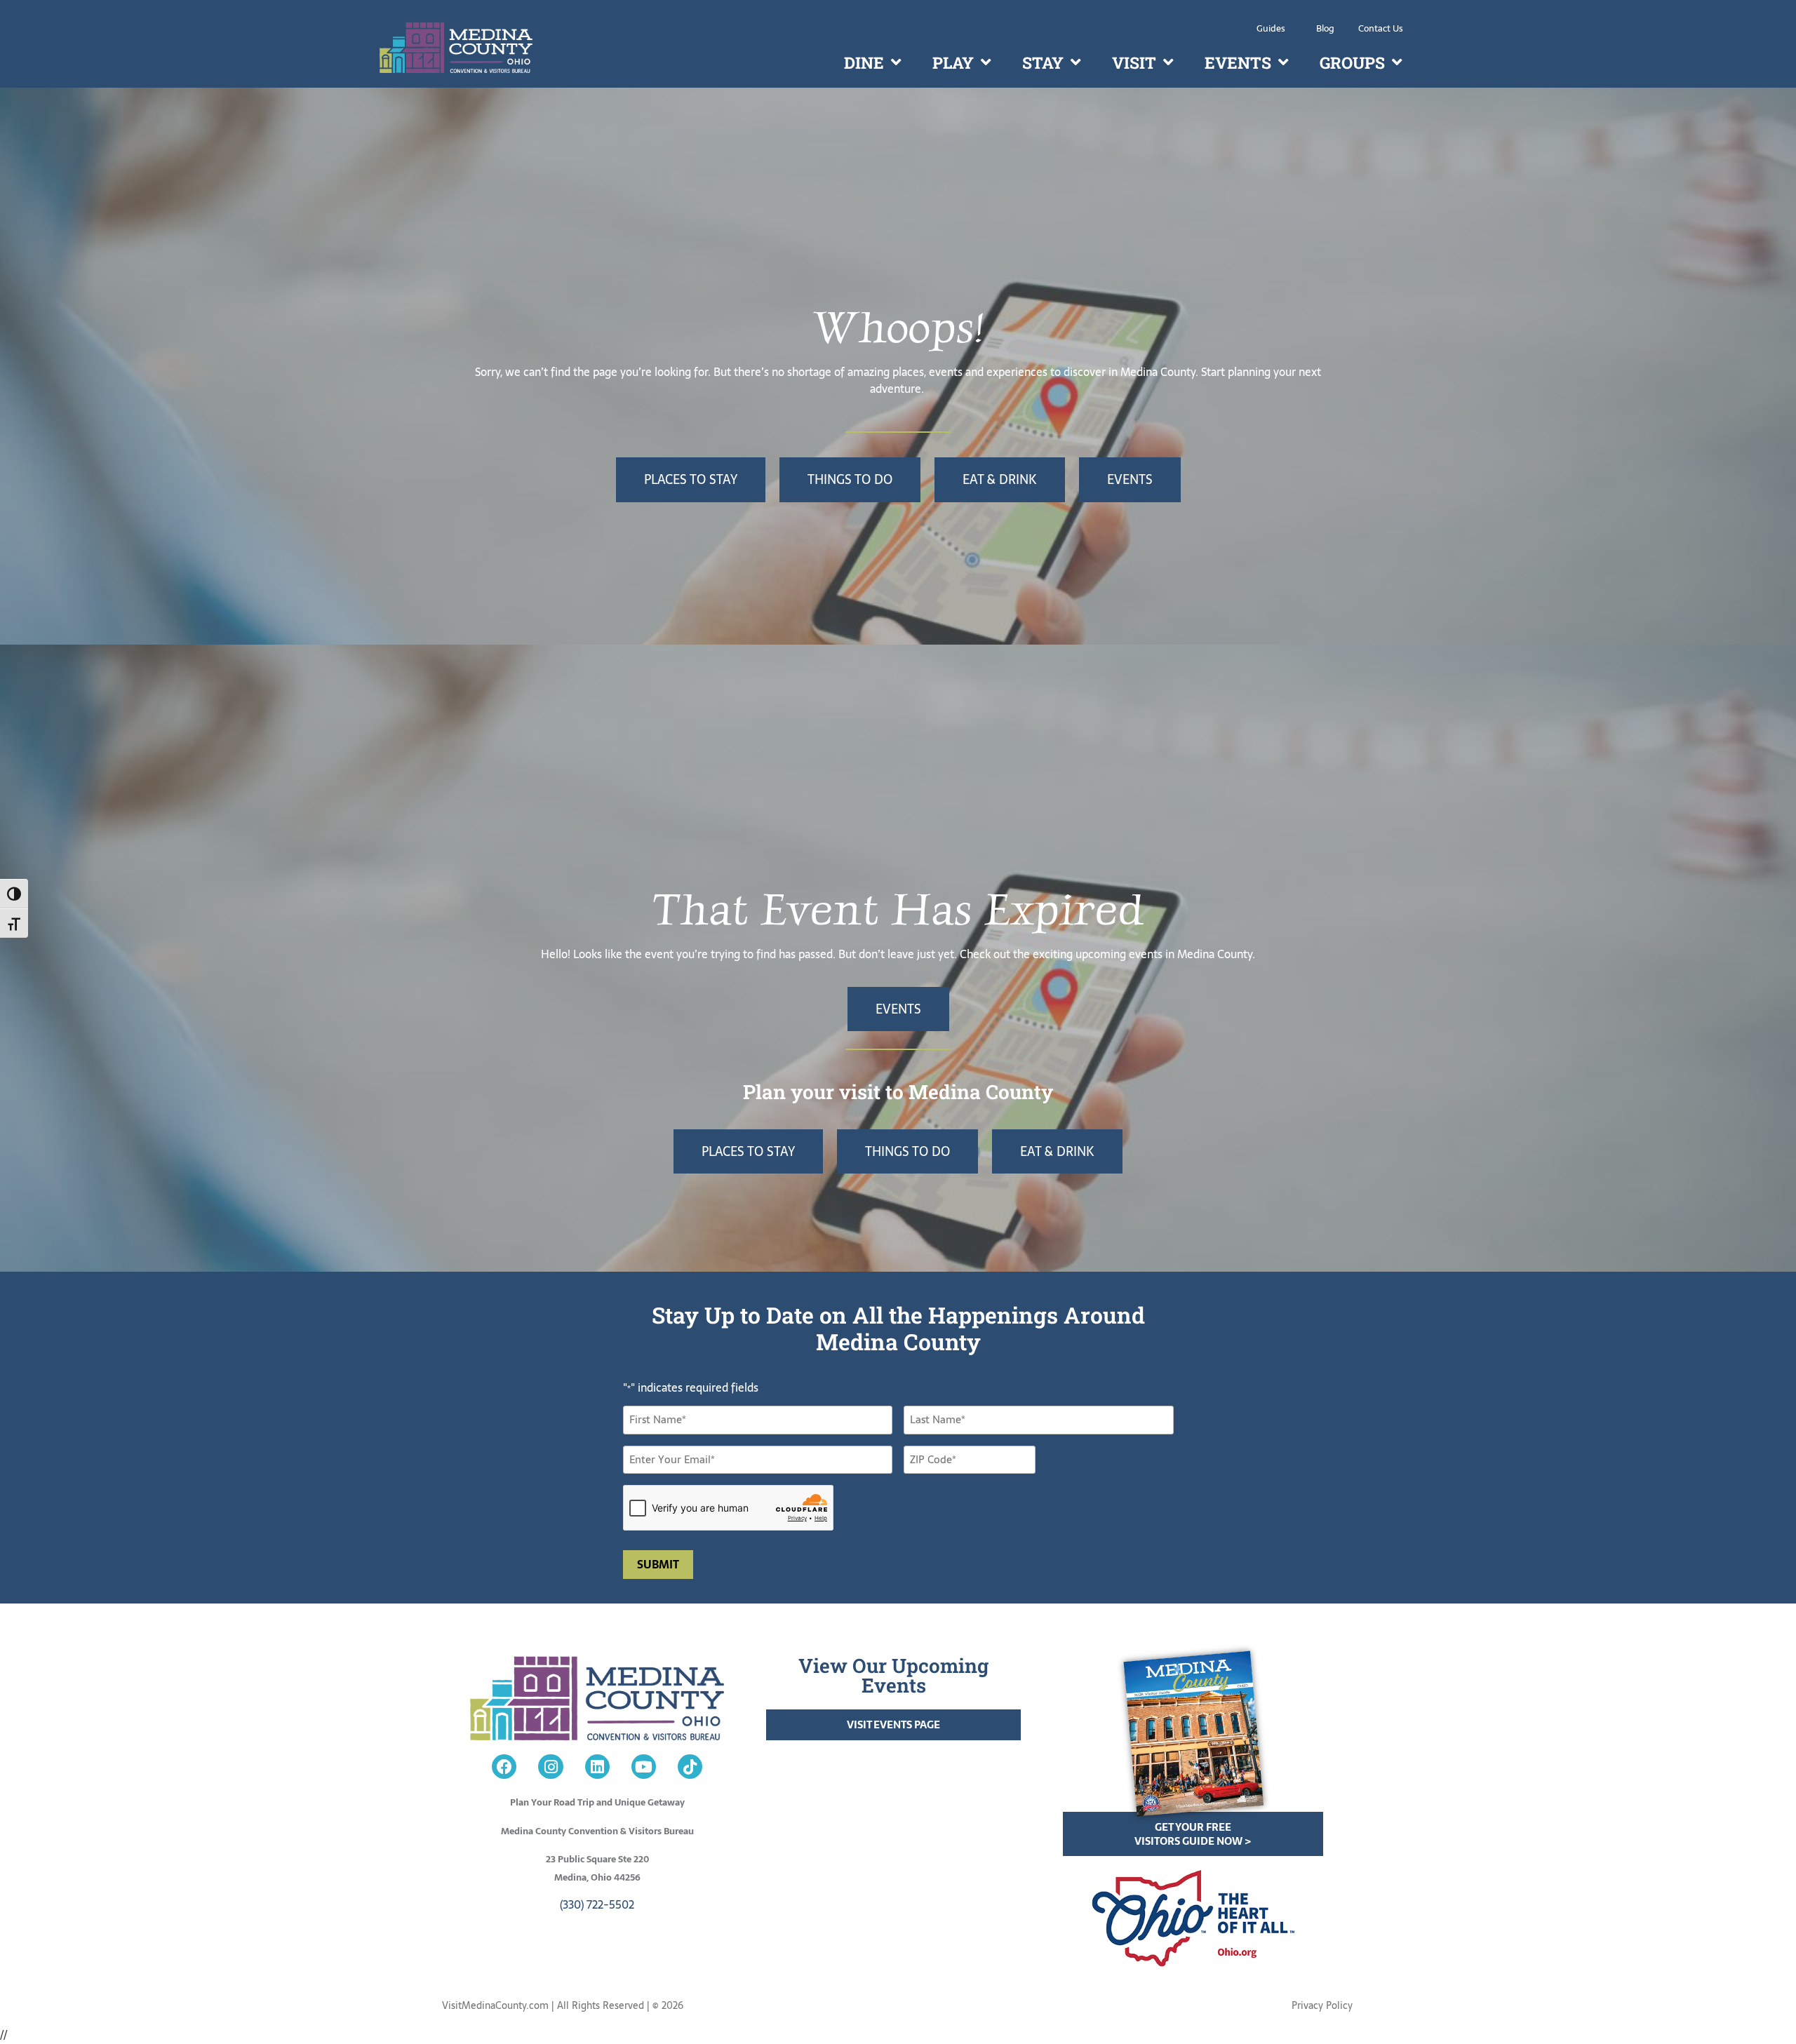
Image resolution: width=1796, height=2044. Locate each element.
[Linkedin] (597, 1767)
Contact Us (1381, 28)
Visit (1134, 62)
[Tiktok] (690, 1767)
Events (1238, 62)
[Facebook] (504, 1767)
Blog (1325, 28)
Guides (1271, 28)
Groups (1352, 62)
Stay (1043, 62)
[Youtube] (644, 1767)
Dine (864, 62)
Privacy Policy (1322, 2005)
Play (953, 62)
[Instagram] (550, 1767)
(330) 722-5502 (597, 1904)
